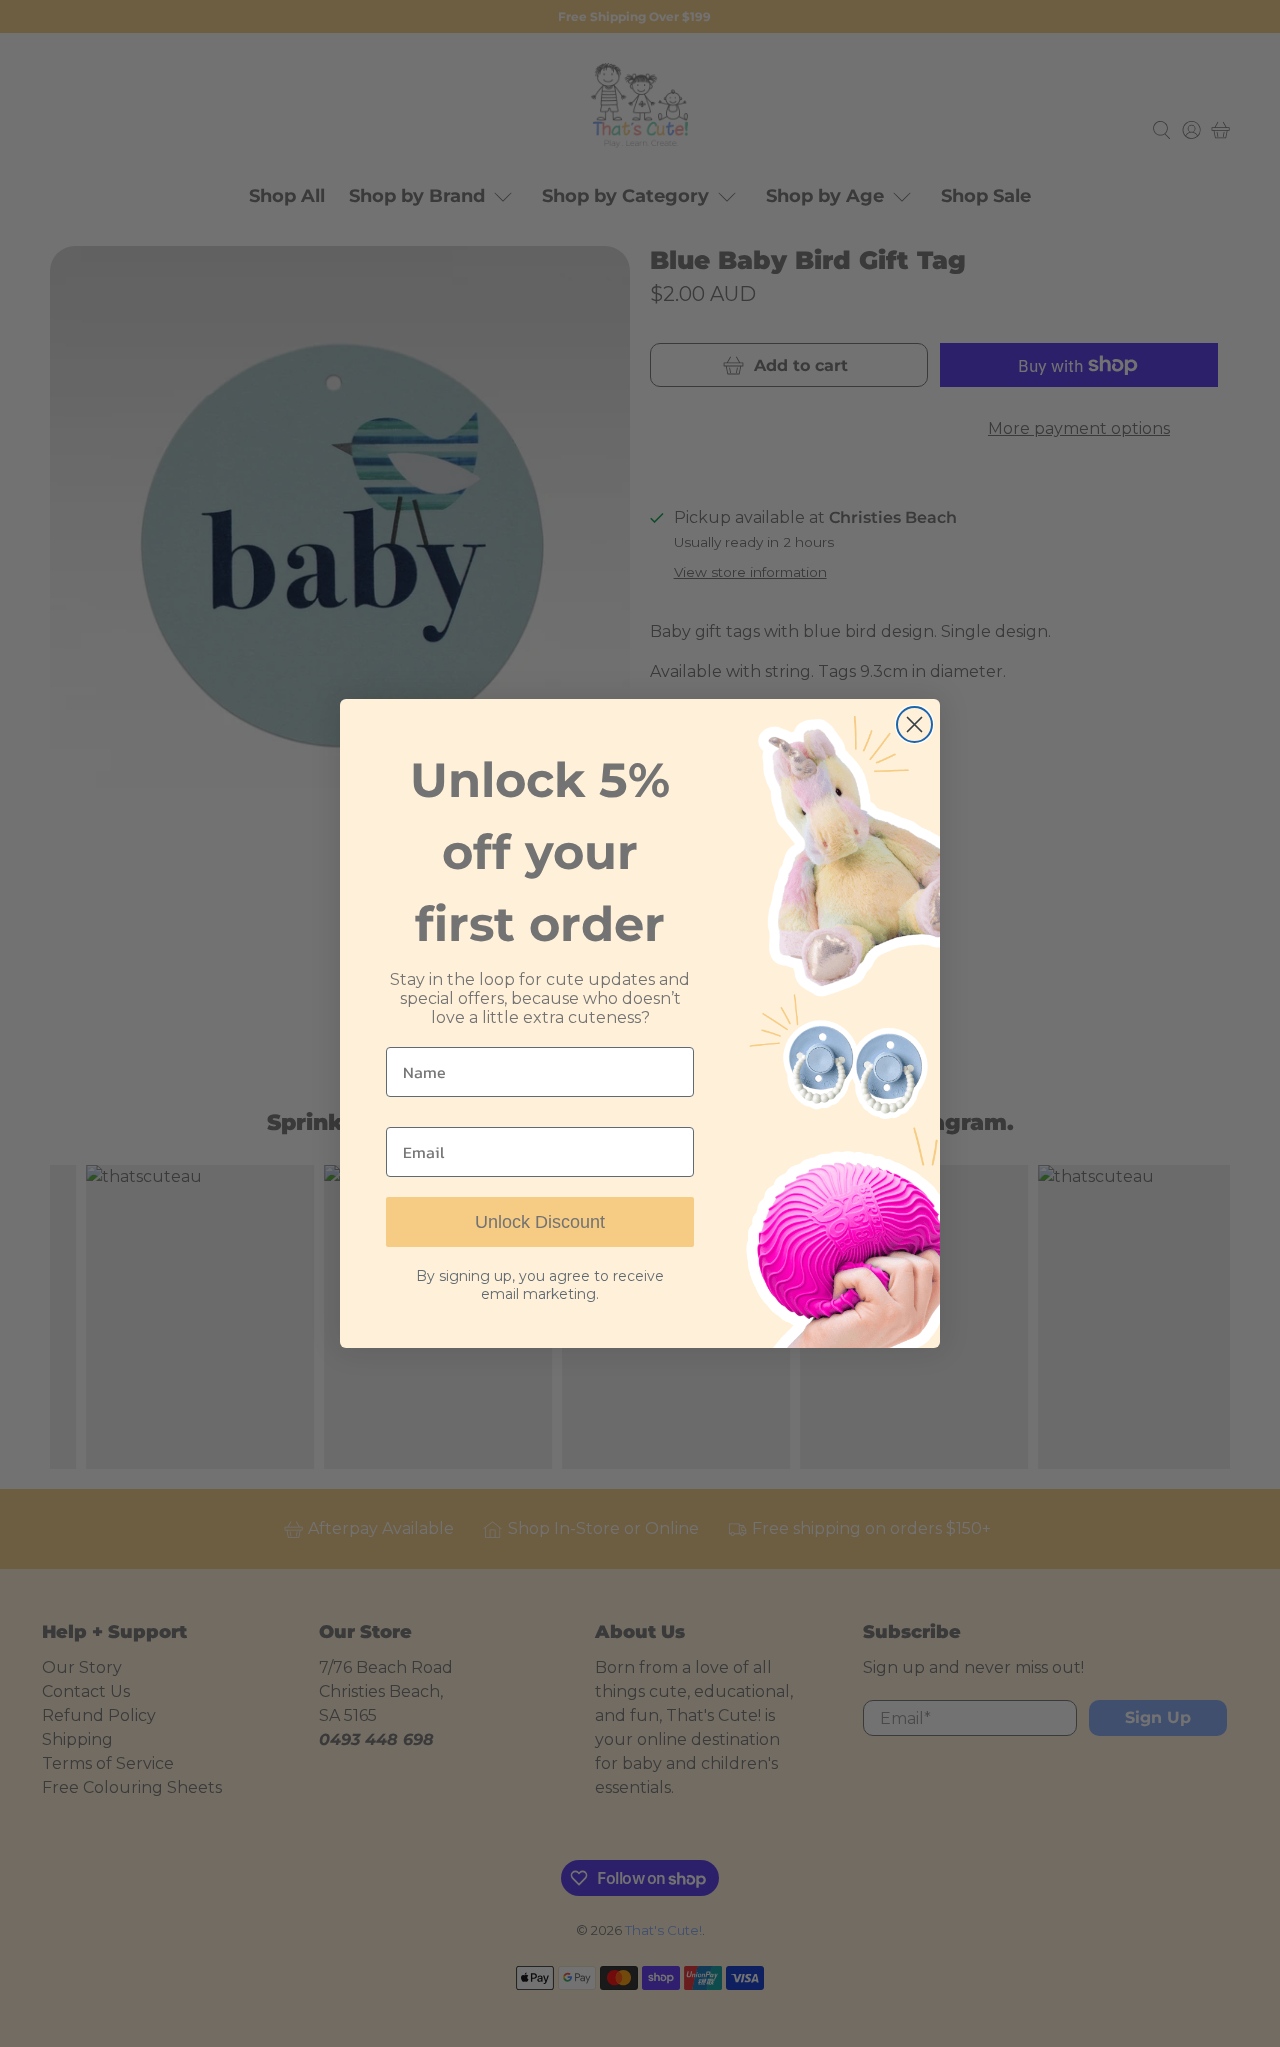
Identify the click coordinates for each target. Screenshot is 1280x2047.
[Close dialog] (914, 724)
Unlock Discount (540, 1222)
